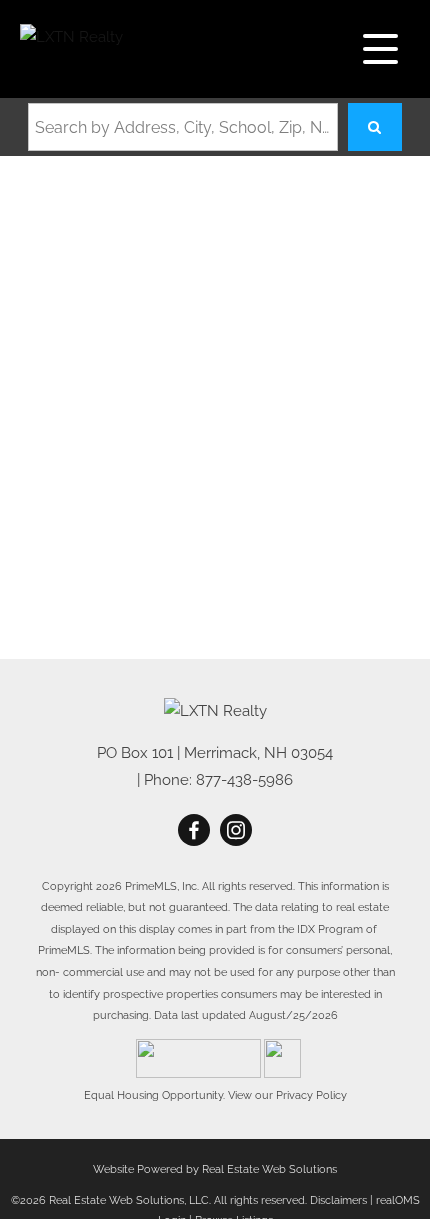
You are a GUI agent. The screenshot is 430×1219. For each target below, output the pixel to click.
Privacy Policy (311, 1095)
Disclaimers (338, 1200)
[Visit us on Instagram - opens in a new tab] (236, 831)
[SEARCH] (375, 127)
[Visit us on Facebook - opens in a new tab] (194, 831)
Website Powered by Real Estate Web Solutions (215, 1169)
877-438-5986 (244, 780)
